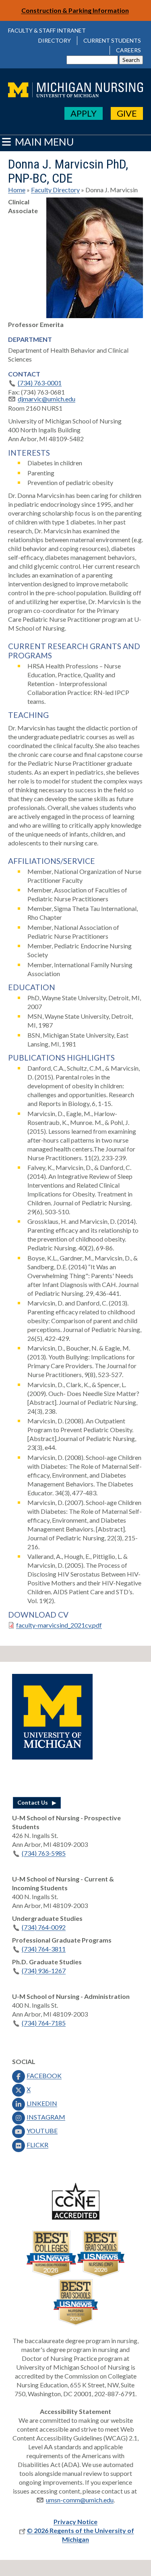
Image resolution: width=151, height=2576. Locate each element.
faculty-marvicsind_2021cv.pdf (59, 1625)
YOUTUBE (42, 2131)
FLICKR (37, 2145)
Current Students (112, 40)
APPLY (84, 113)
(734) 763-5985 (44, 1853)
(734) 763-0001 (40, 383)
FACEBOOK (44, 2075)
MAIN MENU (43, 142)
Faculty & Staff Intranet (47, 30)
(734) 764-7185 (44, 2023)
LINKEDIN (42, 2103)
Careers (128, 50)
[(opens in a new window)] (52, 1757)
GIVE (127, 113)
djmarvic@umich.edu (47, 399)
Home (17, 190)
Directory (55, 40)
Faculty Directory (55, 190)
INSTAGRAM (46, 2117)
